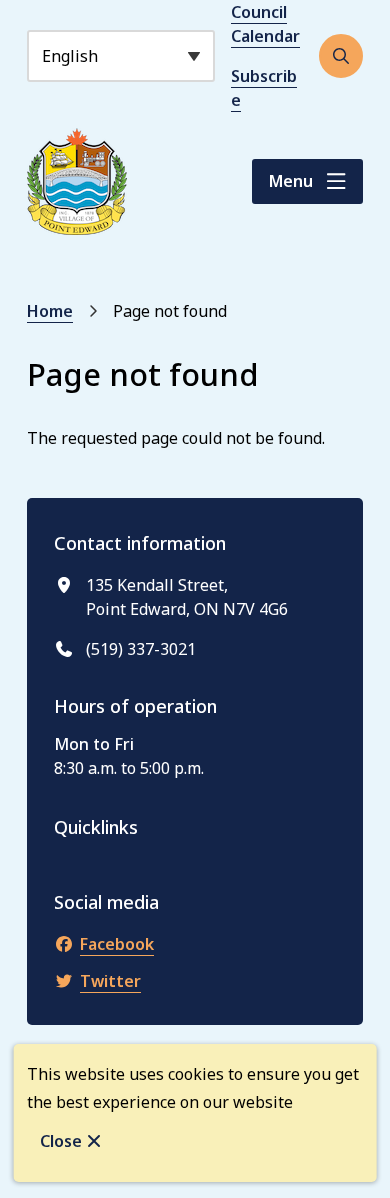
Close (61, 1141)
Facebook (117, 944)
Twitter (110, 981)
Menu (291, 181)
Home (50, 311)
